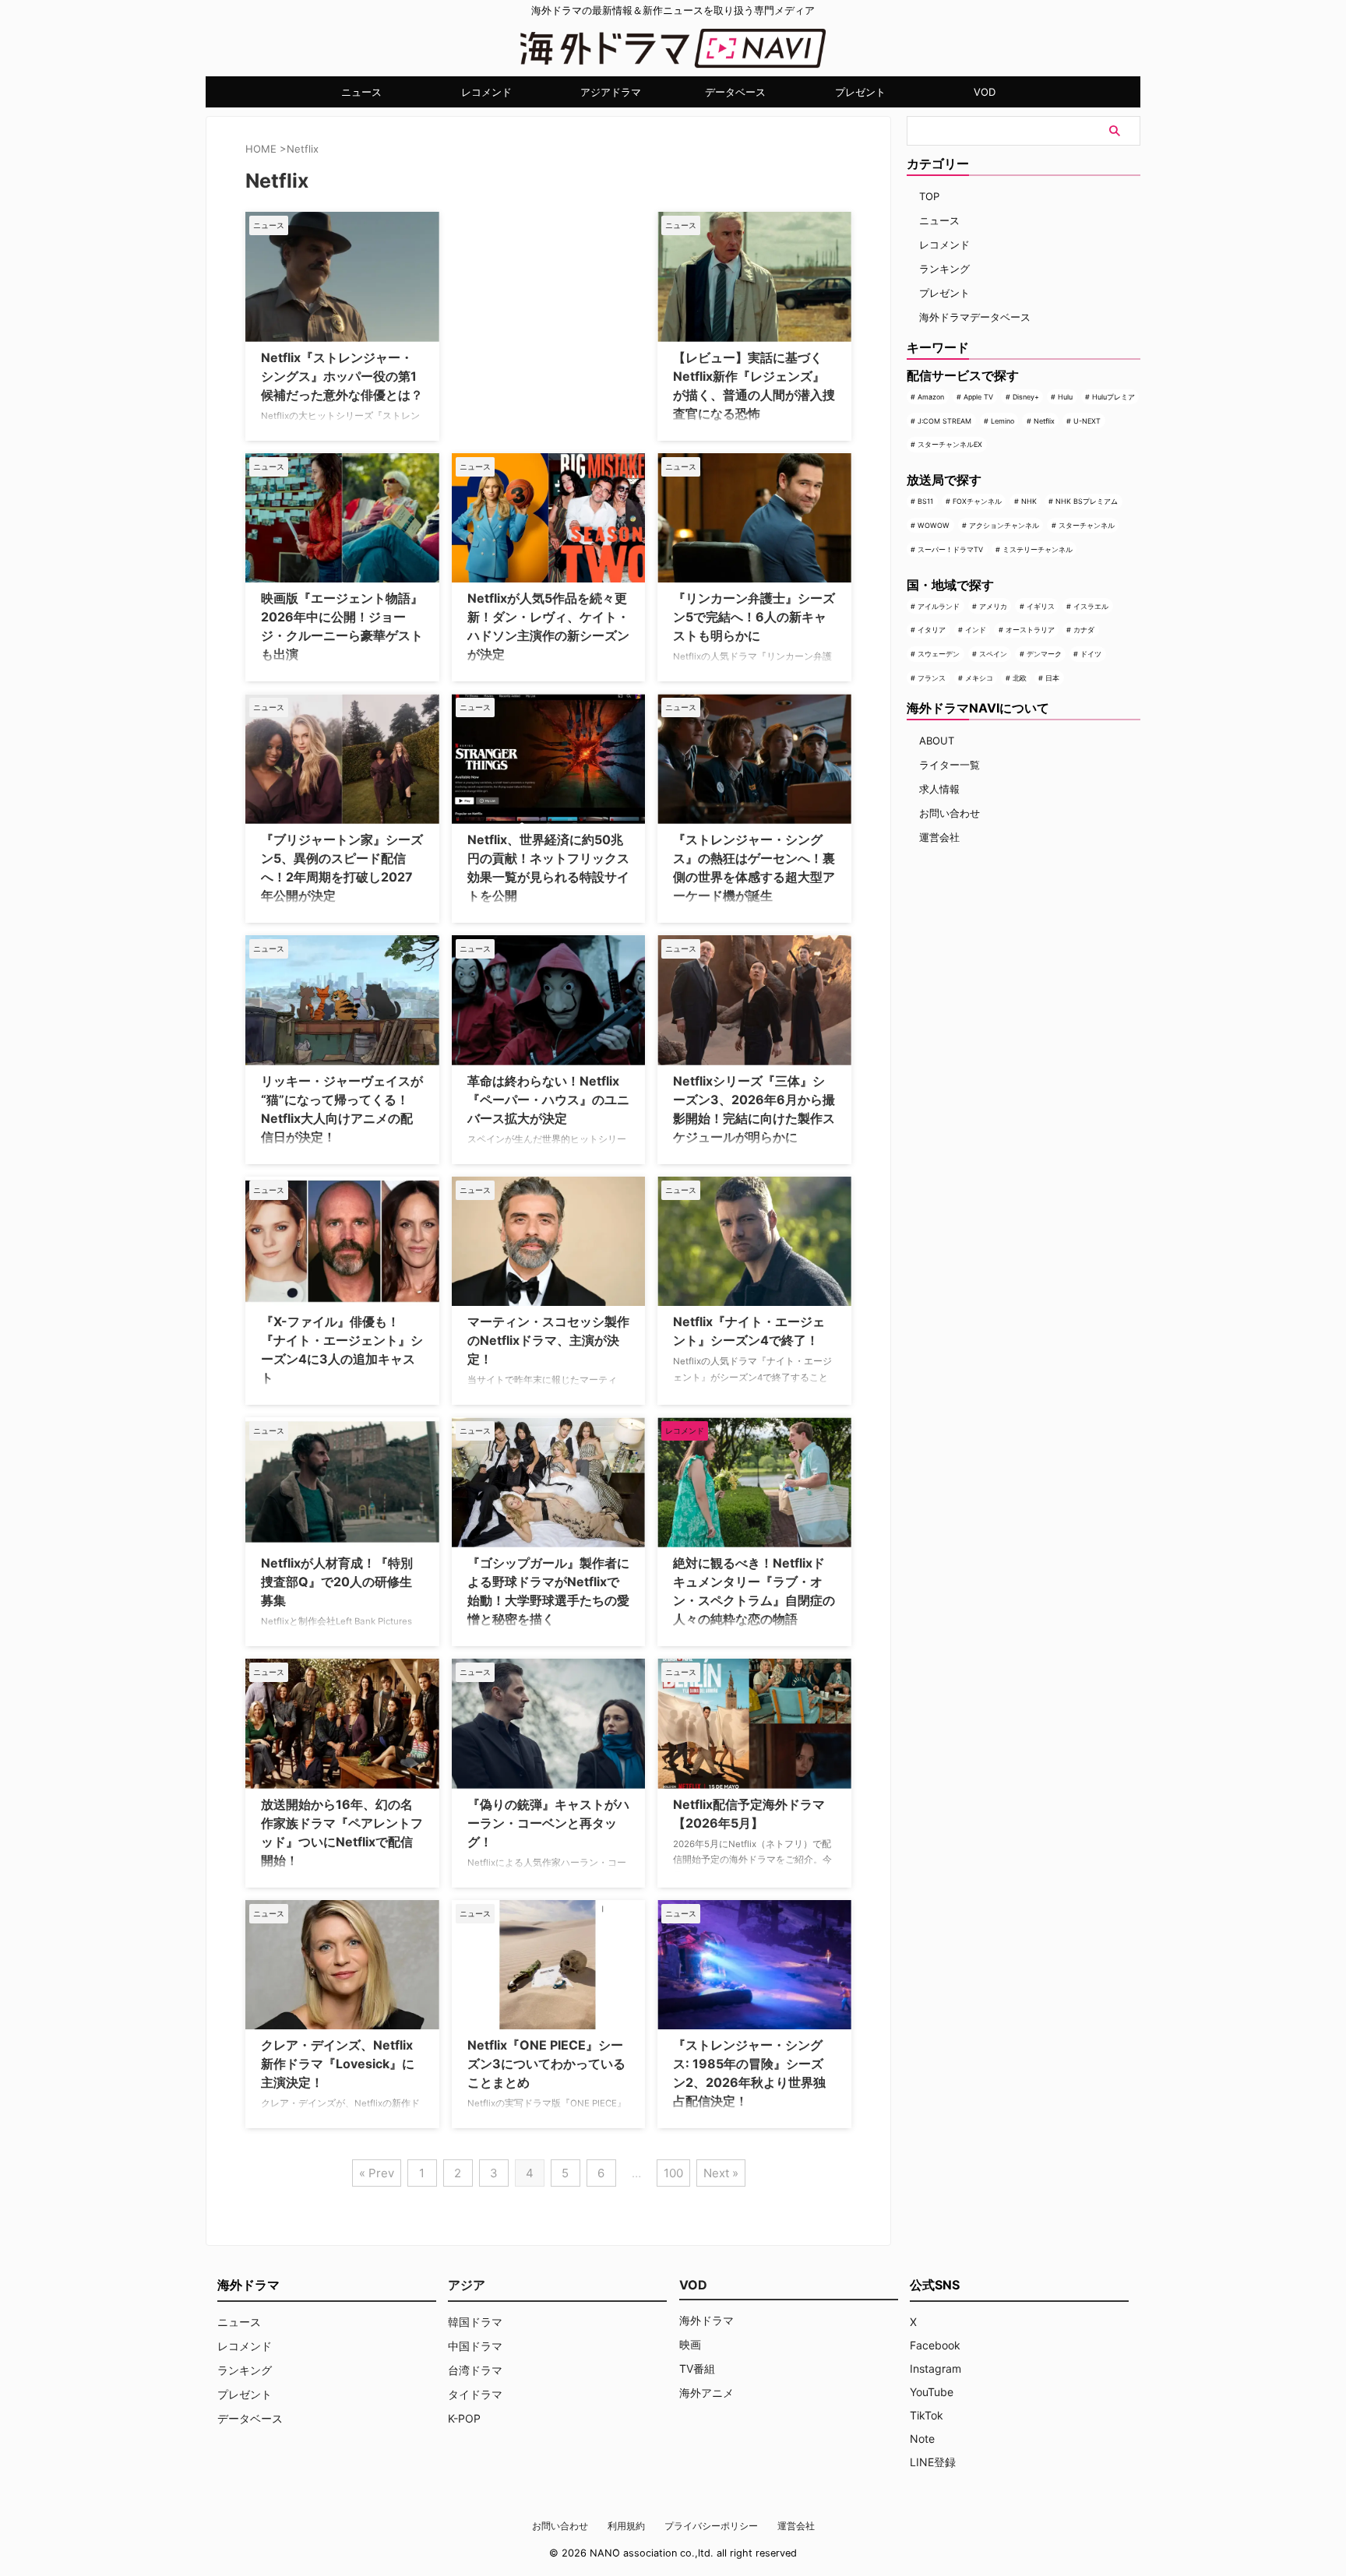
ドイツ (1091, 654)
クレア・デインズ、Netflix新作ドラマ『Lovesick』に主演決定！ (338, 2064)
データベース (735, 92)
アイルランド (939, 606)
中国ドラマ (475, 2346)
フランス (932, 678)
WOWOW (934, 525)
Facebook (935, 2345)
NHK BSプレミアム (1087, 501)
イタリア (932, 630)
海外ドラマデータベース (975, 317)
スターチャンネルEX (950, 444)
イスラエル (1091, 606)
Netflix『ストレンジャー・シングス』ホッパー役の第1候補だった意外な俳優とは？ (342, 376)
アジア (467, 2285)
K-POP (464, 2418)
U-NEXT (1087, 421)
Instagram (936, 2368)
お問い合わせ (950, 813)
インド (976, 630)
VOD (985, 92)
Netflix (1044, 421)
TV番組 (697, 2368)
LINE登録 (933, 2462)
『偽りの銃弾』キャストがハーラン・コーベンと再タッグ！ (548, 1823)
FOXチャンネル (977, 501)
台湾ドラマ (475, 2370)
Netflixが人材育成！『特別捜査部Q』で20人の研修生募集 (337, 1582)
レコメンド (486, 92)
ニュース (361, 92)
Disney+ (1026, 397)
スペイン (993, 654)
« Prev (377, 2173)
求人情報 (939, 789)
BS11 (925, 501)
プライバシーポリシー (711, 2526)
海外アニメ (706, 2393)
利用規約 (626, 2526)
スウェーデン (939, 654)
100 (673, 2173)
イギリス (1041, 606)
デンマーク (1044, 654)
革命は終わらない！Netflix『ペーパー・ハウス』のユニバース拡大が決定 (548, 1100)
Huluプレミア (1113, 397)
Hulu (1065, 397)
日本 (1052, 678)
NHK (1029, 501)
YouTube (932, 2392)
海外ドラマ (706, 2320)
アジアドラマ (611, 92)
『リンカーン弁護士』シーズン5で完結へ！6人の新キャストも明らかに (754, 617)
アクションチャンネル (1004, 525)
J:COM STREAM (944, 421)
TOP (929, 196)
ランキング (944, 269)
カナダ (1084, 630)
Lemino (1002, 421)
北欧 (1020, 678)
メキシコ (979, 678)
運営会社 (939, 837)
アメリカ (993, 606)
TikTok (927, 2415)
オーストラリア (1030, 630)
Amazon (931, 397)
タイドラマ (475, 2394)
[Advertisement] (530, 309)
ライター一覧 (950, 765)
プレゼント (860, 92)
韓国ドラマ (475, 2322)
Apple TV (978, 397)
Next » (721, 2173)
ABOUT (937, 741)
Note (922, 2439)
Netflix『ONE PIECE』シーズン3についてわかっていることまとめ (546, 2064)
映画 (690, 2344)
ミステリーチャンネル (1038, 549)
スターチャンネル (1087, 525)
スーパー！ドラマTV (950, 549)
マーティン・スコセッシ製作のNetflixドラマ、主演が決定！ (548, 1340)
